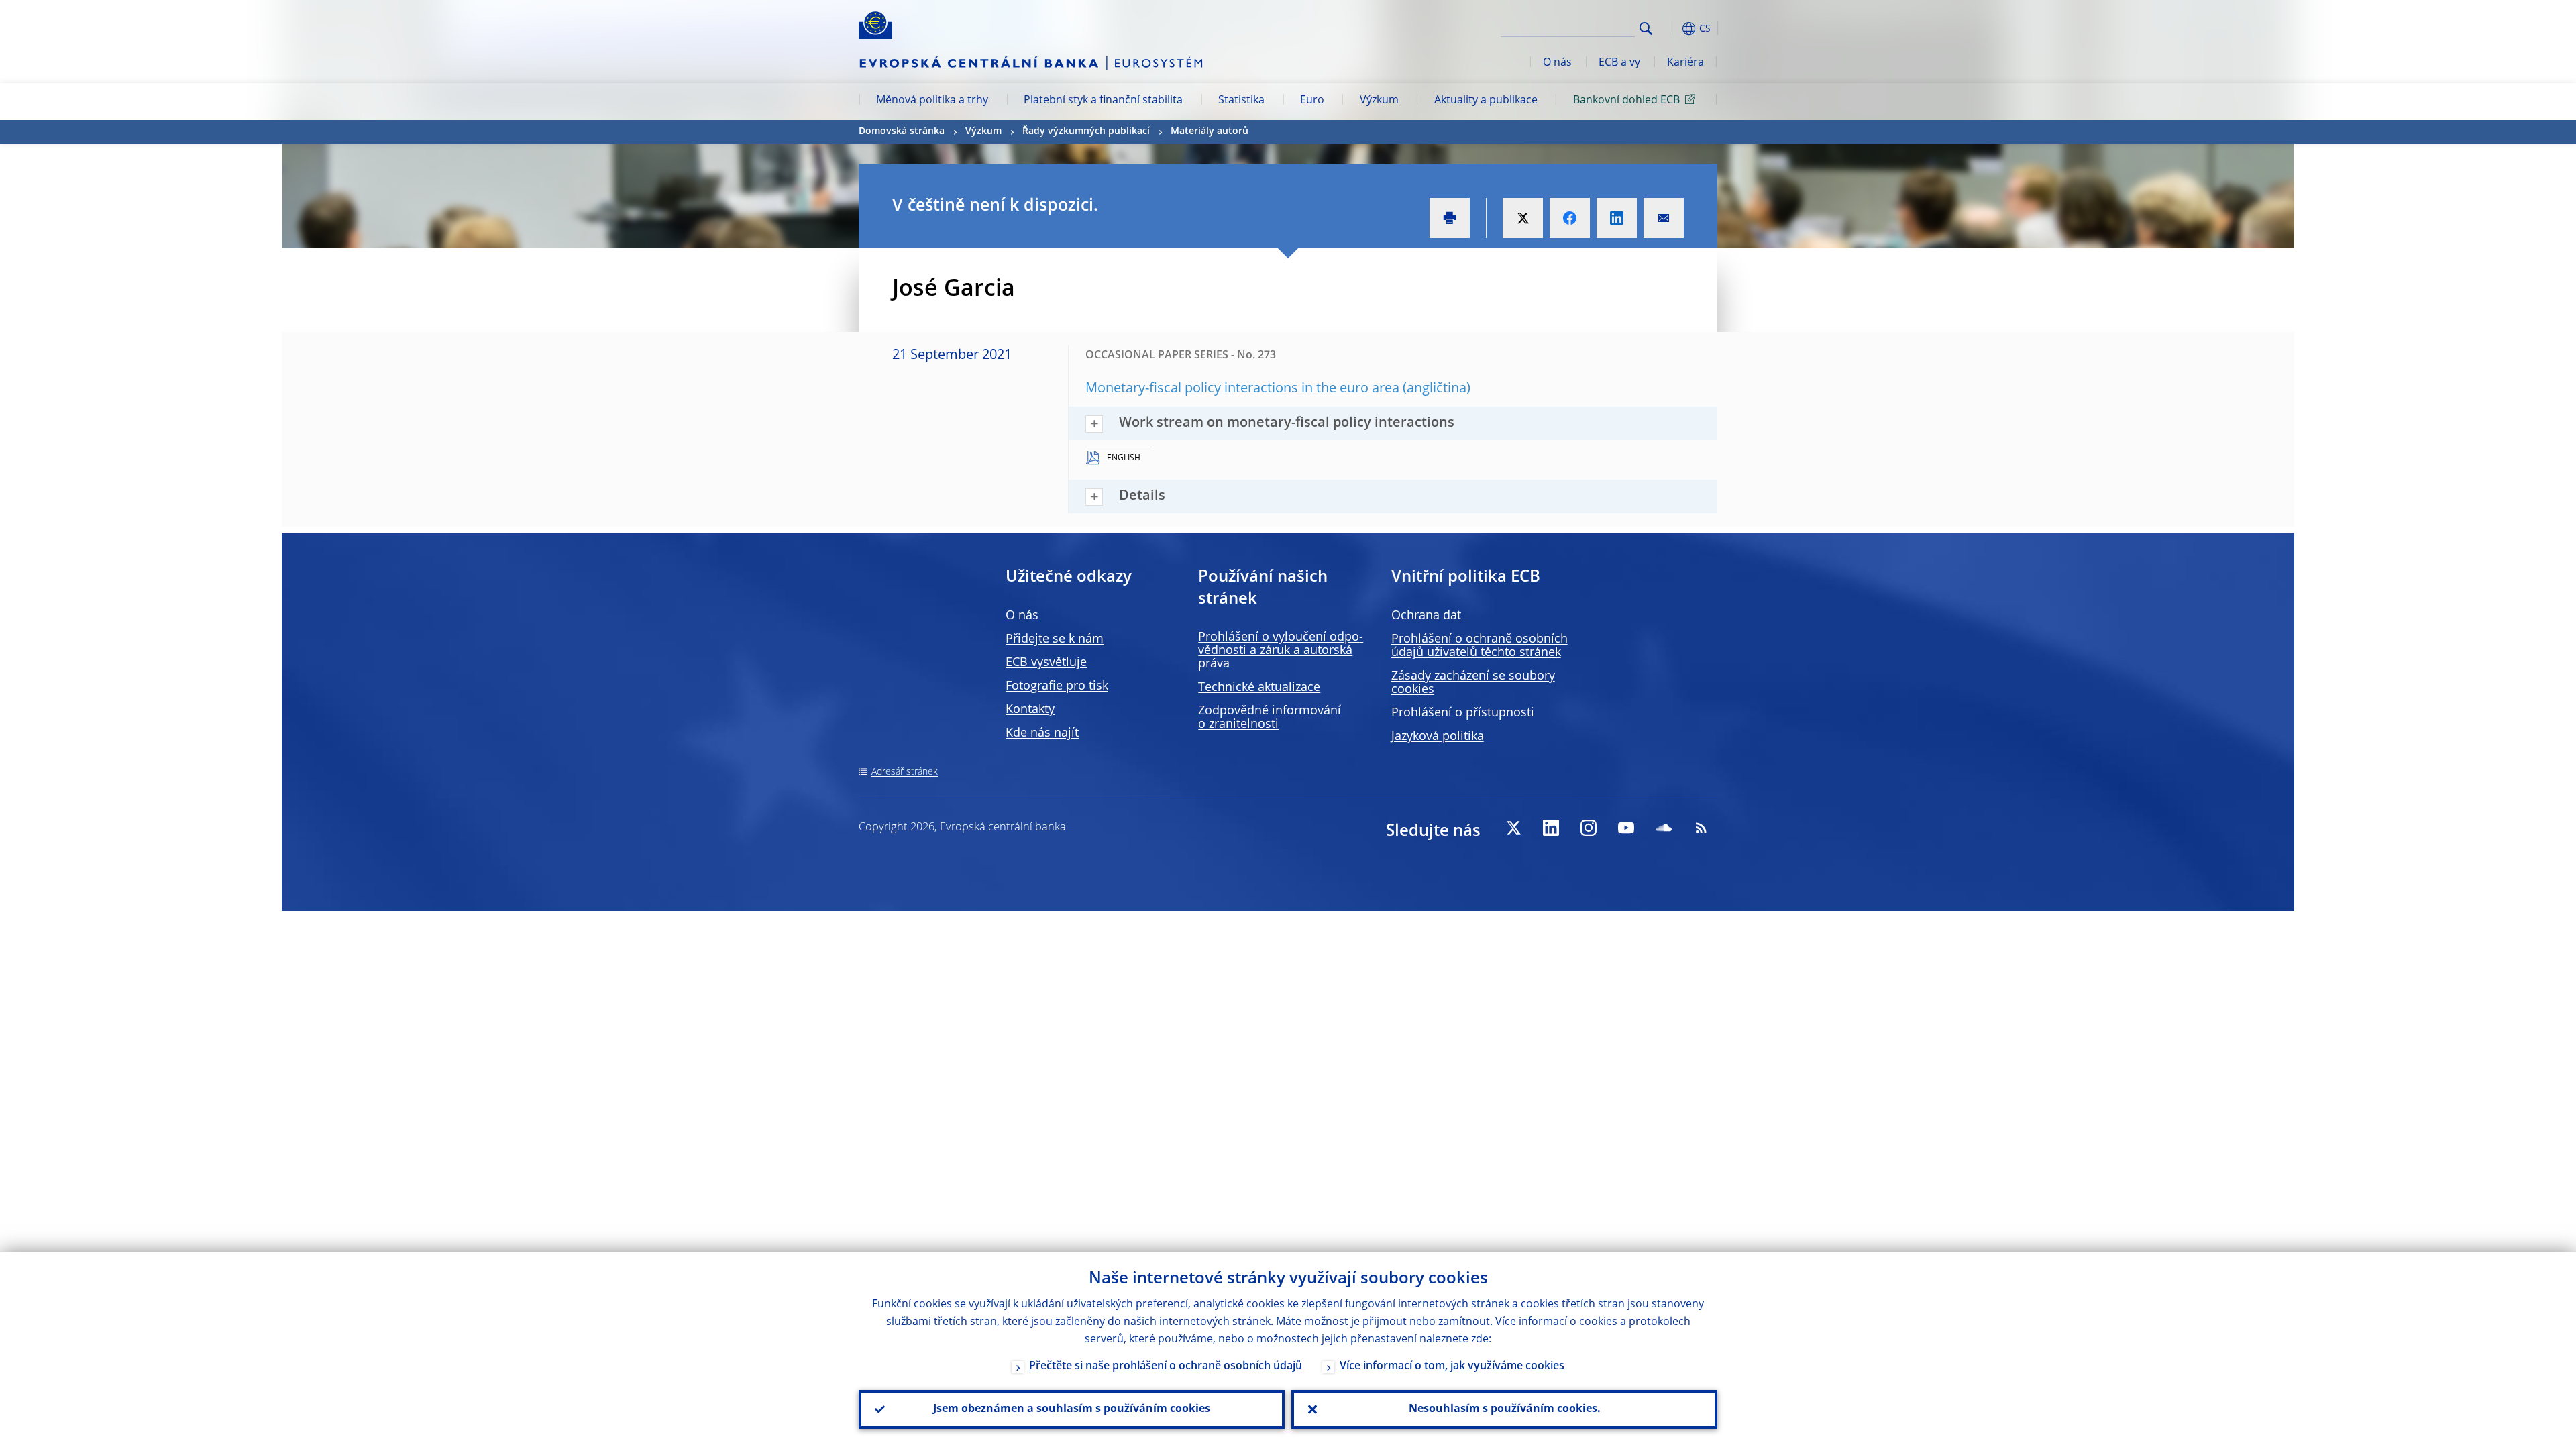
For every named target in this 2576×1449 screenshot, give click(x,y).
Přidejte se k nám (1055, 639)
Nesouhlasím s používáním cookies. (1505, 1409)
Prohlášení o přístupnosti (1463, 713)
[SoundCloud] (1664, 828)
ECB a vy (1619, 63)
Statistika (1241, 101)
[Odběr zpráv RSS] (1701, 828)
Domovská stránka (902, 131)
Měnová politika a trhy (932, 101)
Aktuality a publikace (1486, 101)
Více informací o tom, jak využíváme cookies (1452, 1366)
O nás (1557, 63)
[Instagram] (1589, 828)
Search (1646, 29)
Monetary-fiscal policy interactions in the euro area (1242, 389)
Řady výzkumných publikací (1086, 131)
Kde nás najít (1042, 733)
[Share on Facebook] (1570, 218)
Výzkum (1379, 101)
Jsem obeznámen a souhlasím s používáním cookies (1072, 1409)
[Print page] (1450, 218)
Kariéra (1685, 63)
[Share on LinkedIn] (1617, 218)
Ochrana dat (1426, 616)
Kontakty (1030, 710)
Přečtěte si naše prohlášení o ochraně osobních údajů (1166, 1366)
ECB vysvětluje (1046, 663)
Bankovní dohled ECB (1626, 101)
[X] (1513, 828)
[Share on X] (1523, 218)
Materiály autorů (1210, 131)
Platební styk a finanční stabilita (1103, 101)
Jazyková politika (1438, 737)
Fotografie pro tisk (1057, 686)
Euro (1312, 101)
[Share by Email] (1664, 218)
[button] (1670, 29)
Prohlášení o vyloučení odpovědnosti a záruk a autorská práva (1281, 651)
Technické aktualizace (1259, 688)
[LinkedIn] (1551, 828)
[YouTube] (1626, 828)
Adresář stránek (905, 772)
